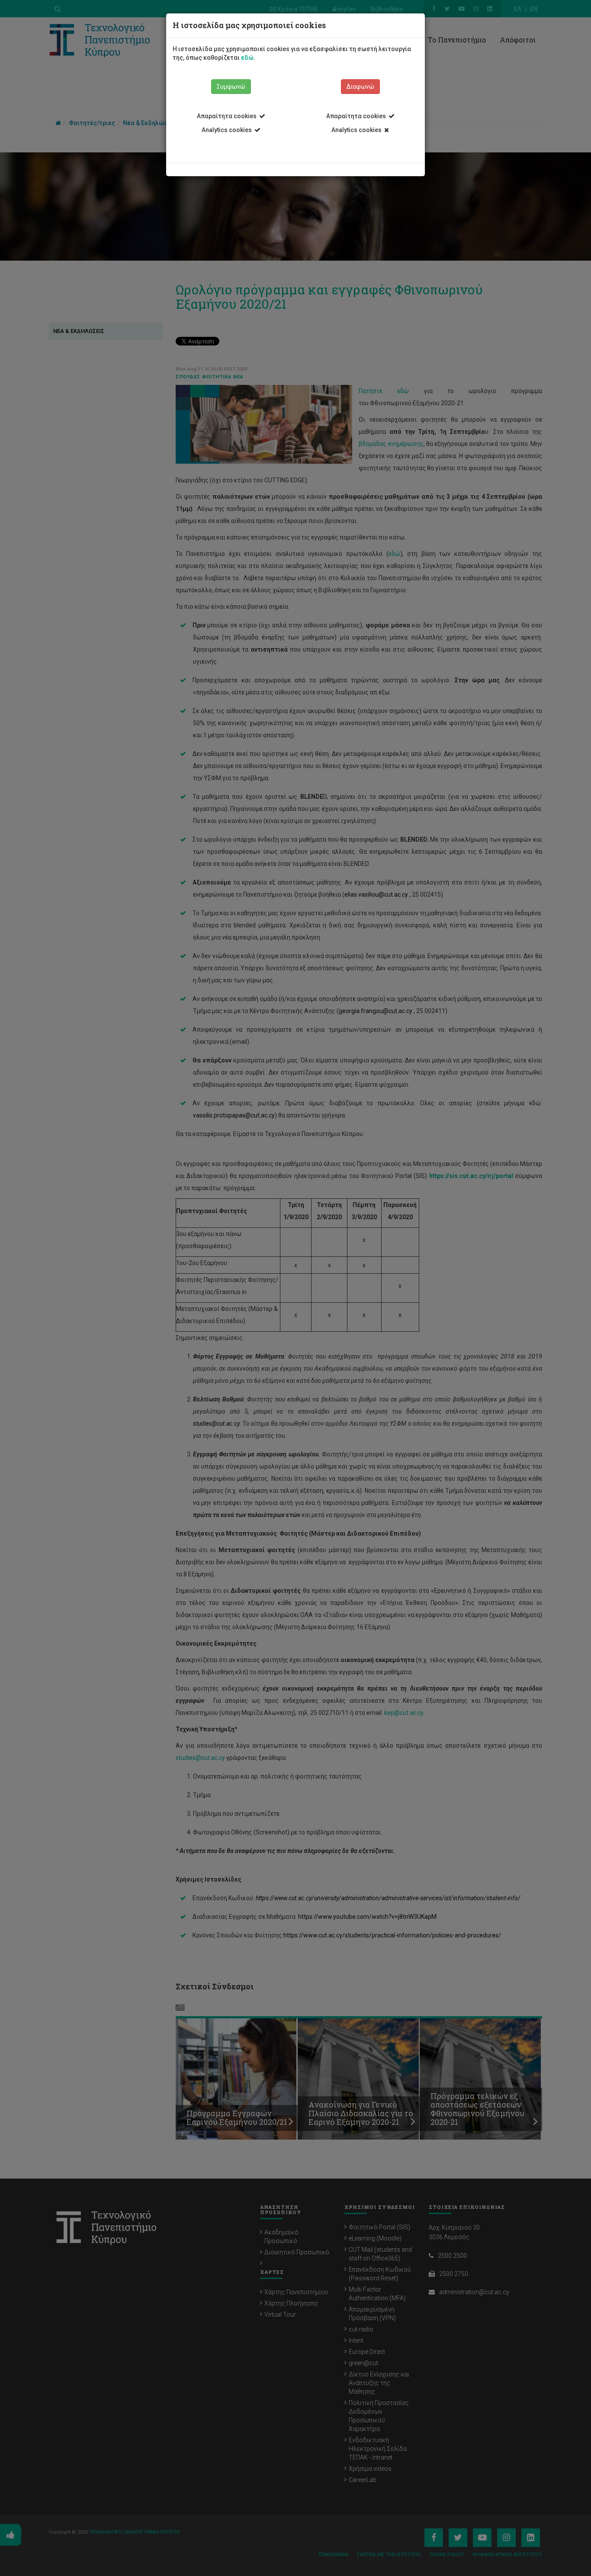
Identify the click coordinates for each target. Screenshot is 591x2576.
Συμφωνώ (231, 87)
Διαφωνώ (360, 87)
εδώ (247, 58)
